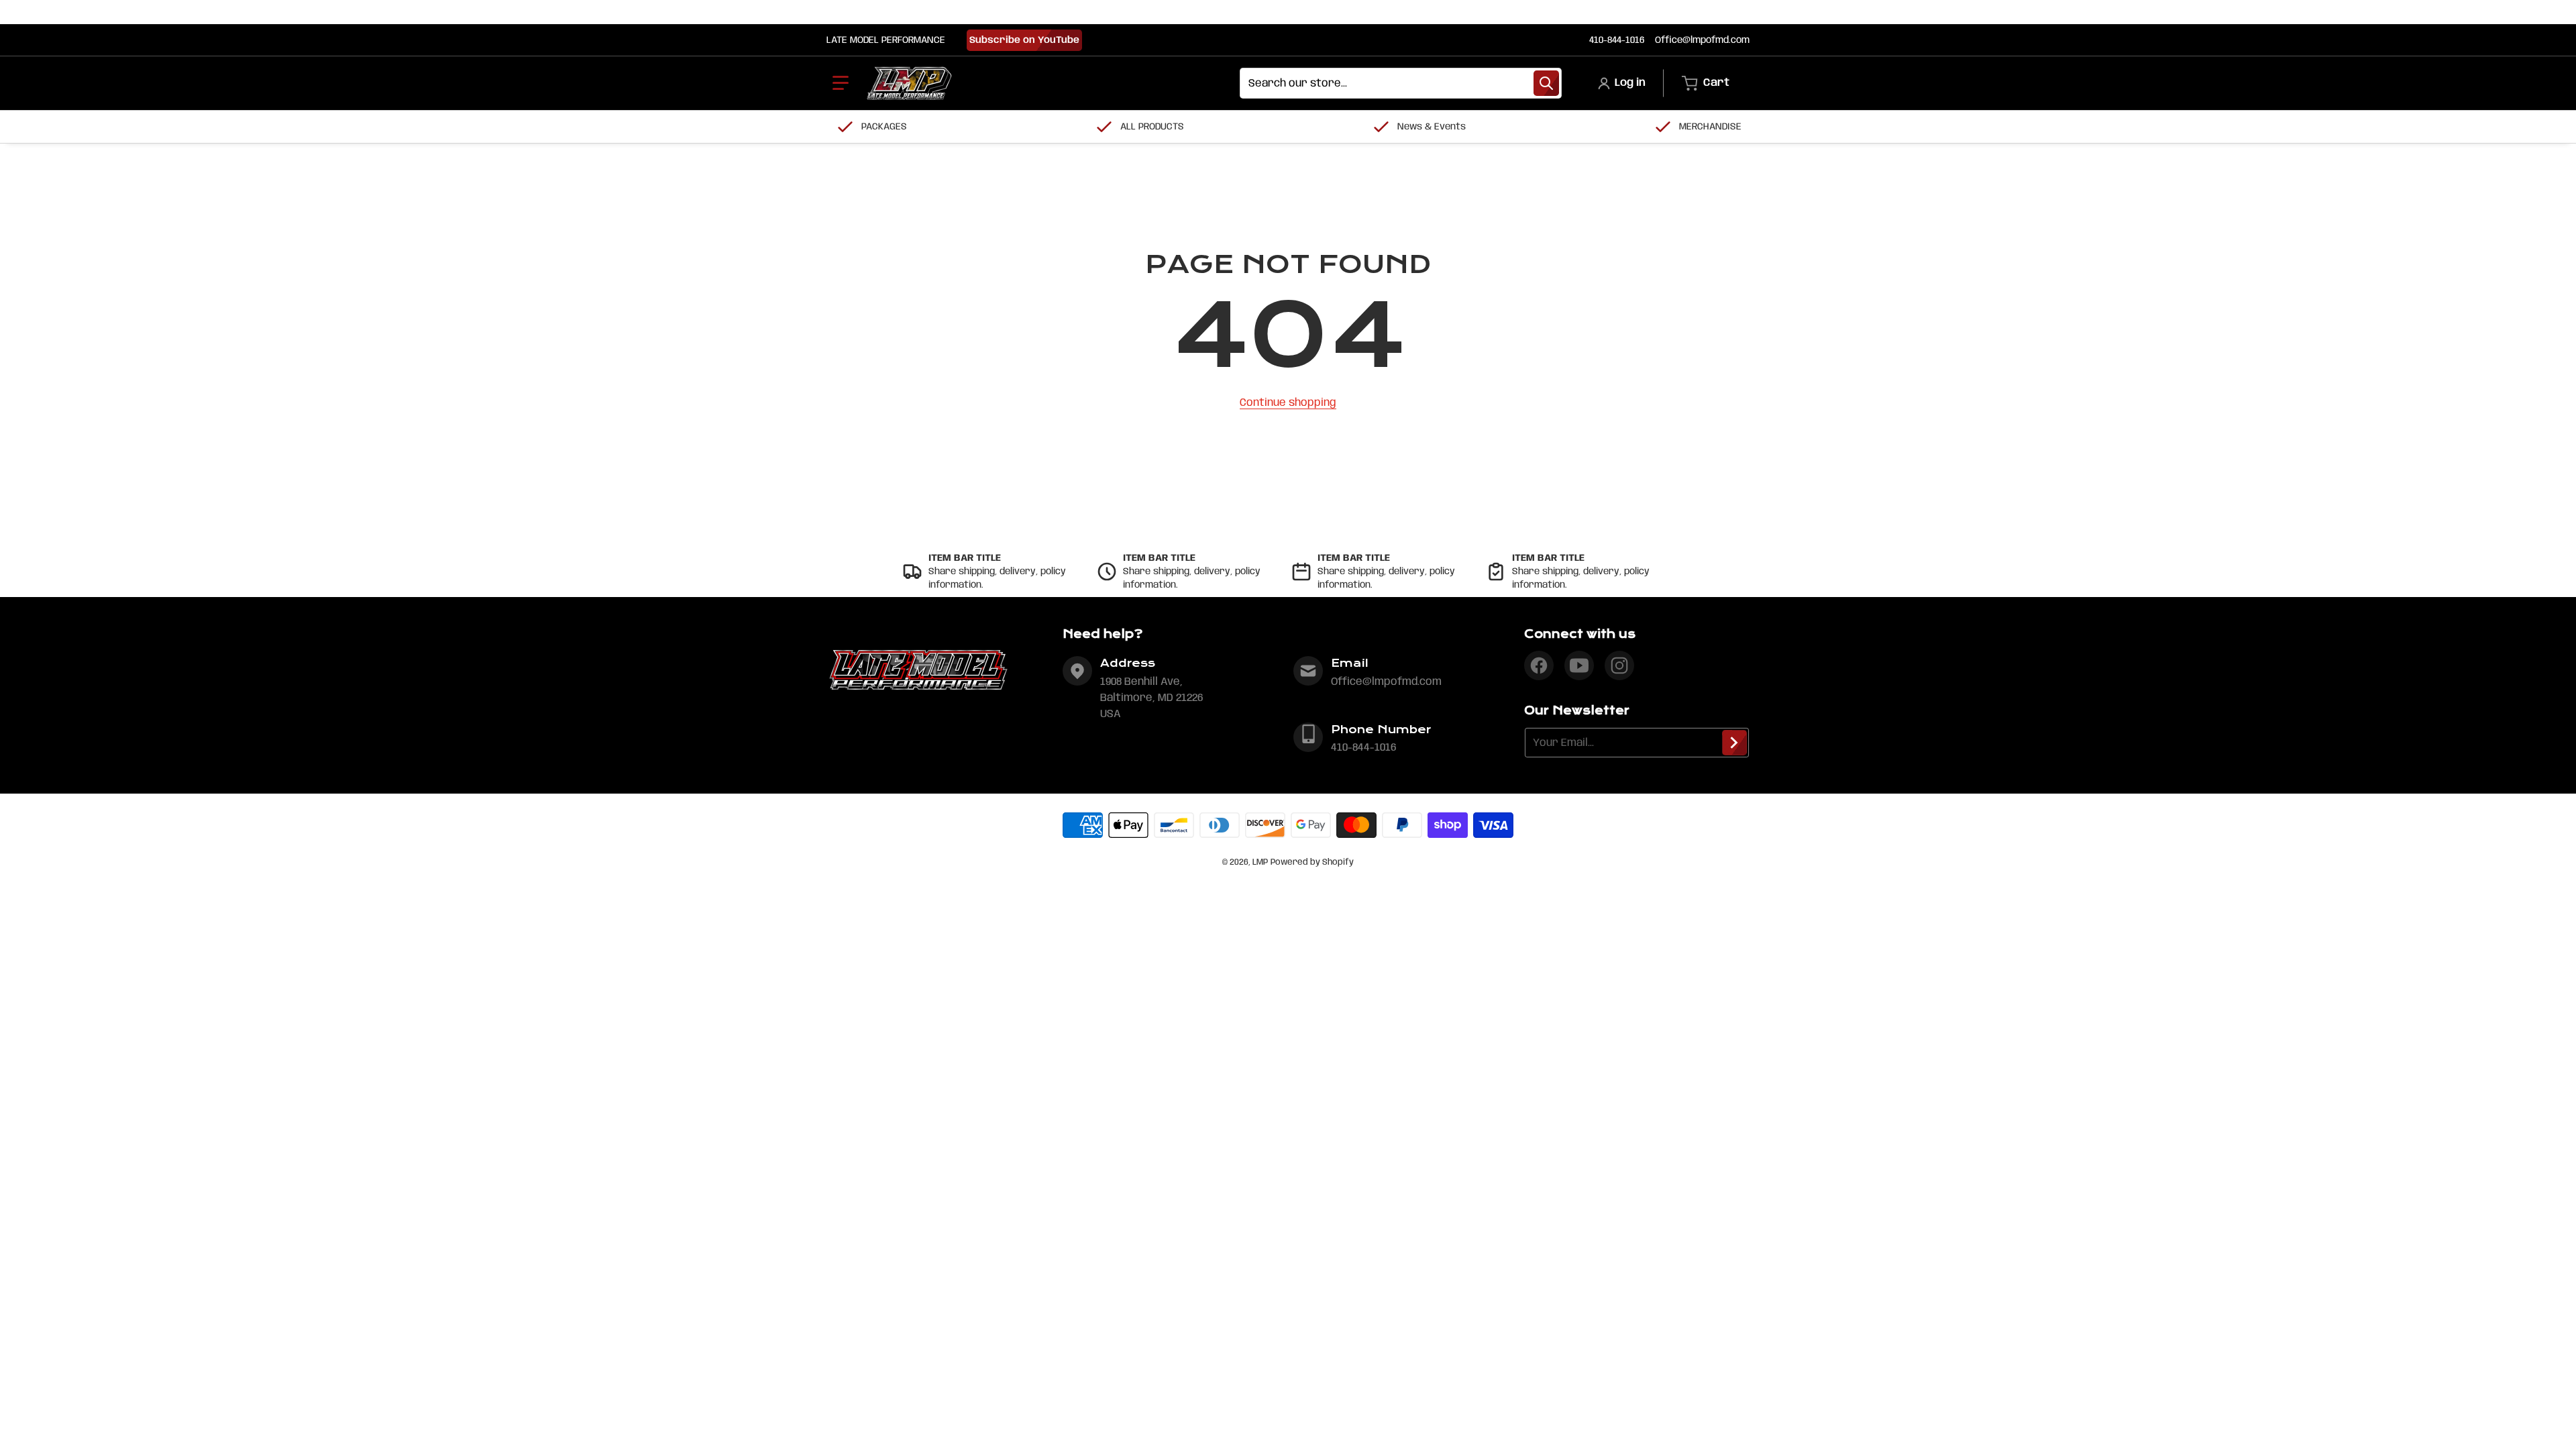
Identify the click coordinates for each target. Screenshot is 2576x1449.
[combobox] (1401, 83)
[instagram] (1619, 665)
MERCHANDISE (1710, 127)
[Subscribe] (1734, 743)
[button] (841, 83)
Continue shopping (1288, 403)
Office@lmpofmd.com (1702, 40)
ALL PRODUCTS (1152, 127)
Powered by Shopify (1312, 862)
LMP (1260, 862)
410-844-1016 (1617, 40)
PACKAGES (884, 127)
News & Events (1432, 127)
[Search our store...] (1546, 83)
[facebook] (1539, 665)
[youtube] (1579, 665)
